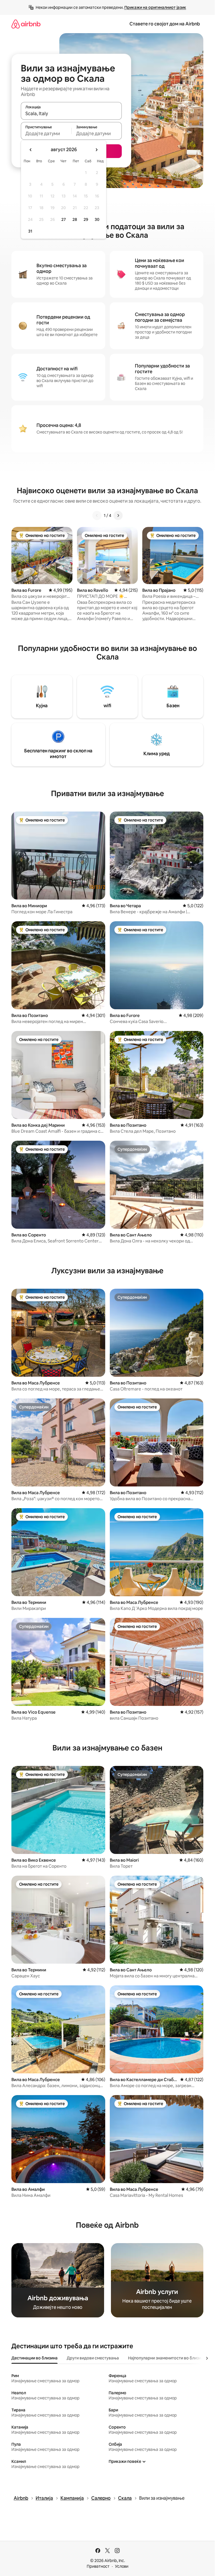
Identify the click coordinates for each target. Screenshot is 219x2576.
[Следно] (118, 515)
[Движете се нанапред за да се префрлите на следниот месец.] (96, 150)
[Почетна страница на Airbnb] (26, 24)
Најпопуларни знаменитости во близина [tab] (167, 2358)
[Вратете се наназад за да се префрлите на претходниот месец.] (31, 150)
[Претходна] (97, 515)
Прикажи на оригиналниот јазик (155, 7)
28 (75, 219)
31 (30, 231)
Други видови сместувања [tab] (93, 2358)
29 (86, 219)
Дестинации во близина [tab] (35, 2358)
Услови (122, 2566)
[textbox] (46, 133)
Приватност (98, 2566)
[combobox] (71, 113)
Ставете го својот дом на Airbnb (165, 24)
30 (97, 219)
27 (64, 219)
